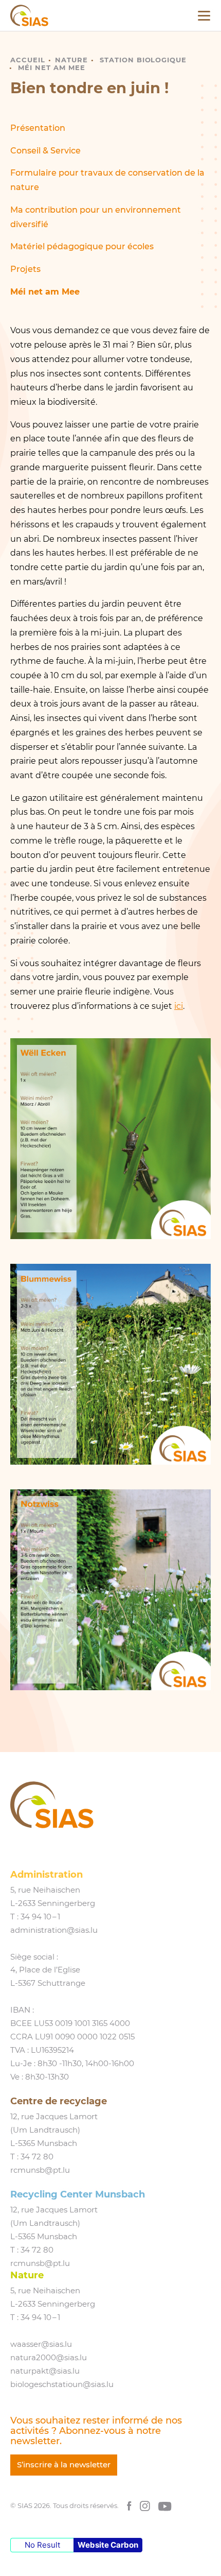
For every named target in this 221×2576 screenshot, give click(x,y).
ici (179, 1006)
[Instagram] (145, 2506)
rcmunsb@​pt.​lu (40, 2170)
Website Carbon (108, 2545)
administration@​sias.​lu (54, 1930)
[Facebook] (129, 2506)
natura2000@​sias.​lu (49, 2358)
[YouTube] (165, 2506)
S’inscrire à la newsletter (64, 2465)
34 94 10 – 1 (40, 1917)
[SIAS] (29, 15)
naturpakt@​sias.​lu (45, 2371)
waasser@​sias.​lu (41, 2344)
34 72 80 (37, 2157)
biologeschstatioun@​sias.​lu (62, 2384)
